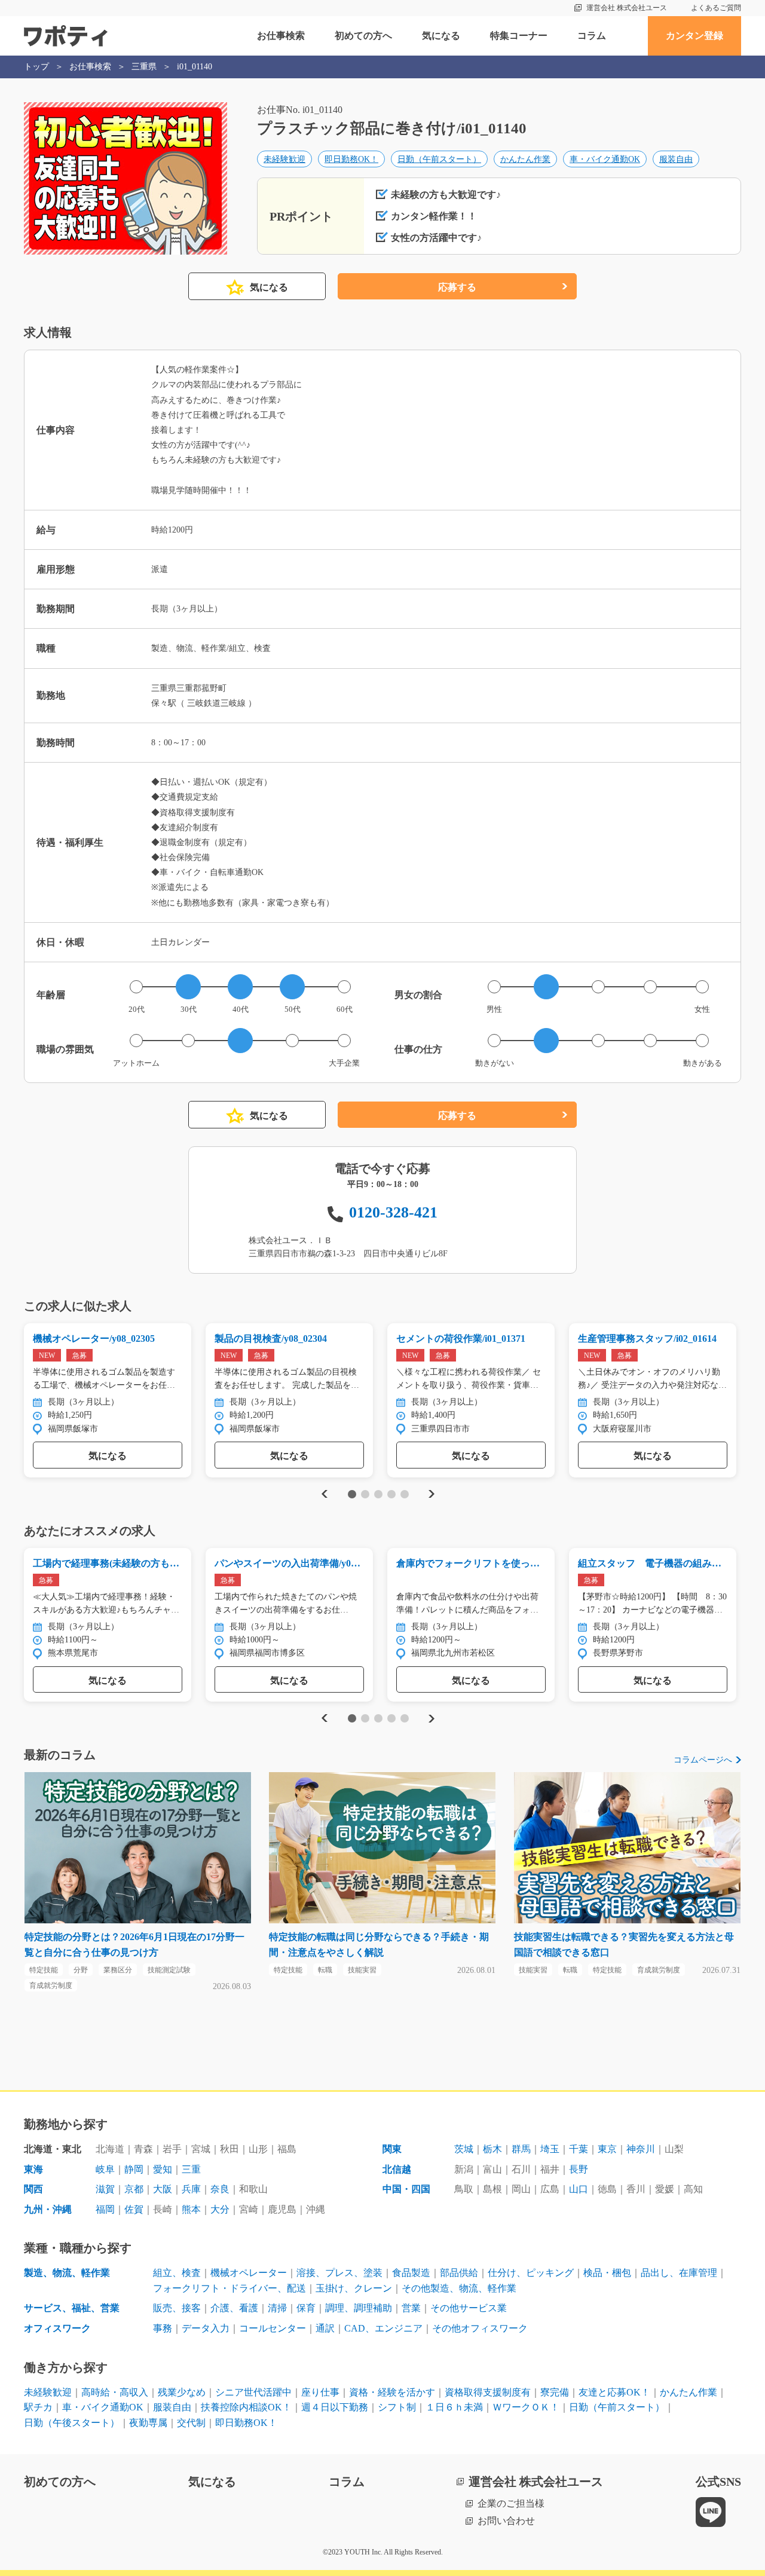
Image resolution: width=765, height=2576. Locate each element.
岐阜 (105, 2169)
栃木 (492, 2149)
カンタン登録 (694, 36)
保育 (306, 2308)
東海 (33, 2169)
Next (431, 1494)
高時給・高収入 (115, 2392)
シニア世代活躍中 (253, 2392)
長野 (579, 2169)
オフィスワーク (57, 2328)
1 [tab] (352, 1494)
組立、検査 (177, 2273)
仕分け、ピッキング (531, 2273)
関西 (33, 2189)
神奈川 (641, 2149)
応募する (457, 287)
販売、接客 (177, 2308)
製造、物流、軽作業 (67, 2273)
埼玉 (550, 2149)
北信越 (397, 2169)
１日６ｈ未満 (454, 2407)
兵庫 (191, 2189)
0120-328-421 (393, 1212)
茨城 (464, 2149)
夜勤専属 (148, 2423)
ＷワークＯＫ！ (526, 2407)
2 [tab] (365, 1494)
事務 (163, 2328)
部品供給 (459, 2273)
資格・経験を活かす (392, 2392)
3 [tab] (378, 1494)
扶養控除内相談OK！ (246, 2407)
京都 (134, 2189)
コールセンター (273, 2328)
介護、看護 (234, 2308)
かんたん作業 (525, 159)
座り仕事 (320, 2392)
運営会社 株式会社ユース (627, 8)
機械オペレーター (249, 2273)
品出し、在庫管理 (679, 2273)
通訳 (325, 2328)
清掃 (277, 2308)
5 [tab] (404, 1494)
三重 (191, 2169)
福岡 (105, 2209)
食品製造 (411, 2273)
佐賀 (134, 2209)
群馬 (521, 2149)
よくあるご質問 (716, 8)
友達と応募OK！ (614, 2392)
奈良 (220, 2189)
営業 (411, 2308)
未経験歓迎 (284, 159)
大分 (220, 2209)
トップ (36, 67)
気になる (441, 36)
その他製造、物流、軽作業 (459, 2288)
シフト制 (397, 2407)
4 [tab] (391, 1494)
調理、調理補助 (359, 2308)
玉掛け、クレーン (354, 2288)
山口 (579, 2189)
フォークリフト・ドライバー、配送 (229, 2288)
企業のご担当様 (511, 2503)
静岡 (134, 2169)
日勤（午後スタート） (72, 2423)
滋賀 (105, 2189)
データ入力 (206, 2328)
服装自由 (676, 159)
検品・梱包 (607, 2273)
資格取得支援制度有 (488, 2392)
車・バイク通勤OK (605, 159)
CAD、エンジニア (383, 2328)
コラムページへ (703, 1760)
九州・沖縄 (48, 2209)
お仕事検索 (281, 36)
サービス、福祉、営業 (72, 2308)
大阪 (163, 2189)
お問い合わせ (506, 2521)
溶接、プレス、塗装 (339, 2273)
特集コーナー (519, 36)
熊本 (191, 2209)
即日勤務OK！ (351, 159)
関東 (392, 2149)
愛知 (163, 2169)
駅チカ (38, 2407)
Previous (323, 1494)
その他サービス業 (469, 2308)
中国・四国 (406, 2189)
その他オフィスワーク (480, 2328)
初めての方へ (363, 36)
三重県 (144, 67)
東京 (607, 2149)
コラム (592, 36)
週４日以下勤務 (335, 2407)
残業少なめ (182, 2392)
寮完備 (555, 2392)
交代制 (191, 2423)
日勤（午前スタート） (439, 159)
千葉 (579, 2149)
